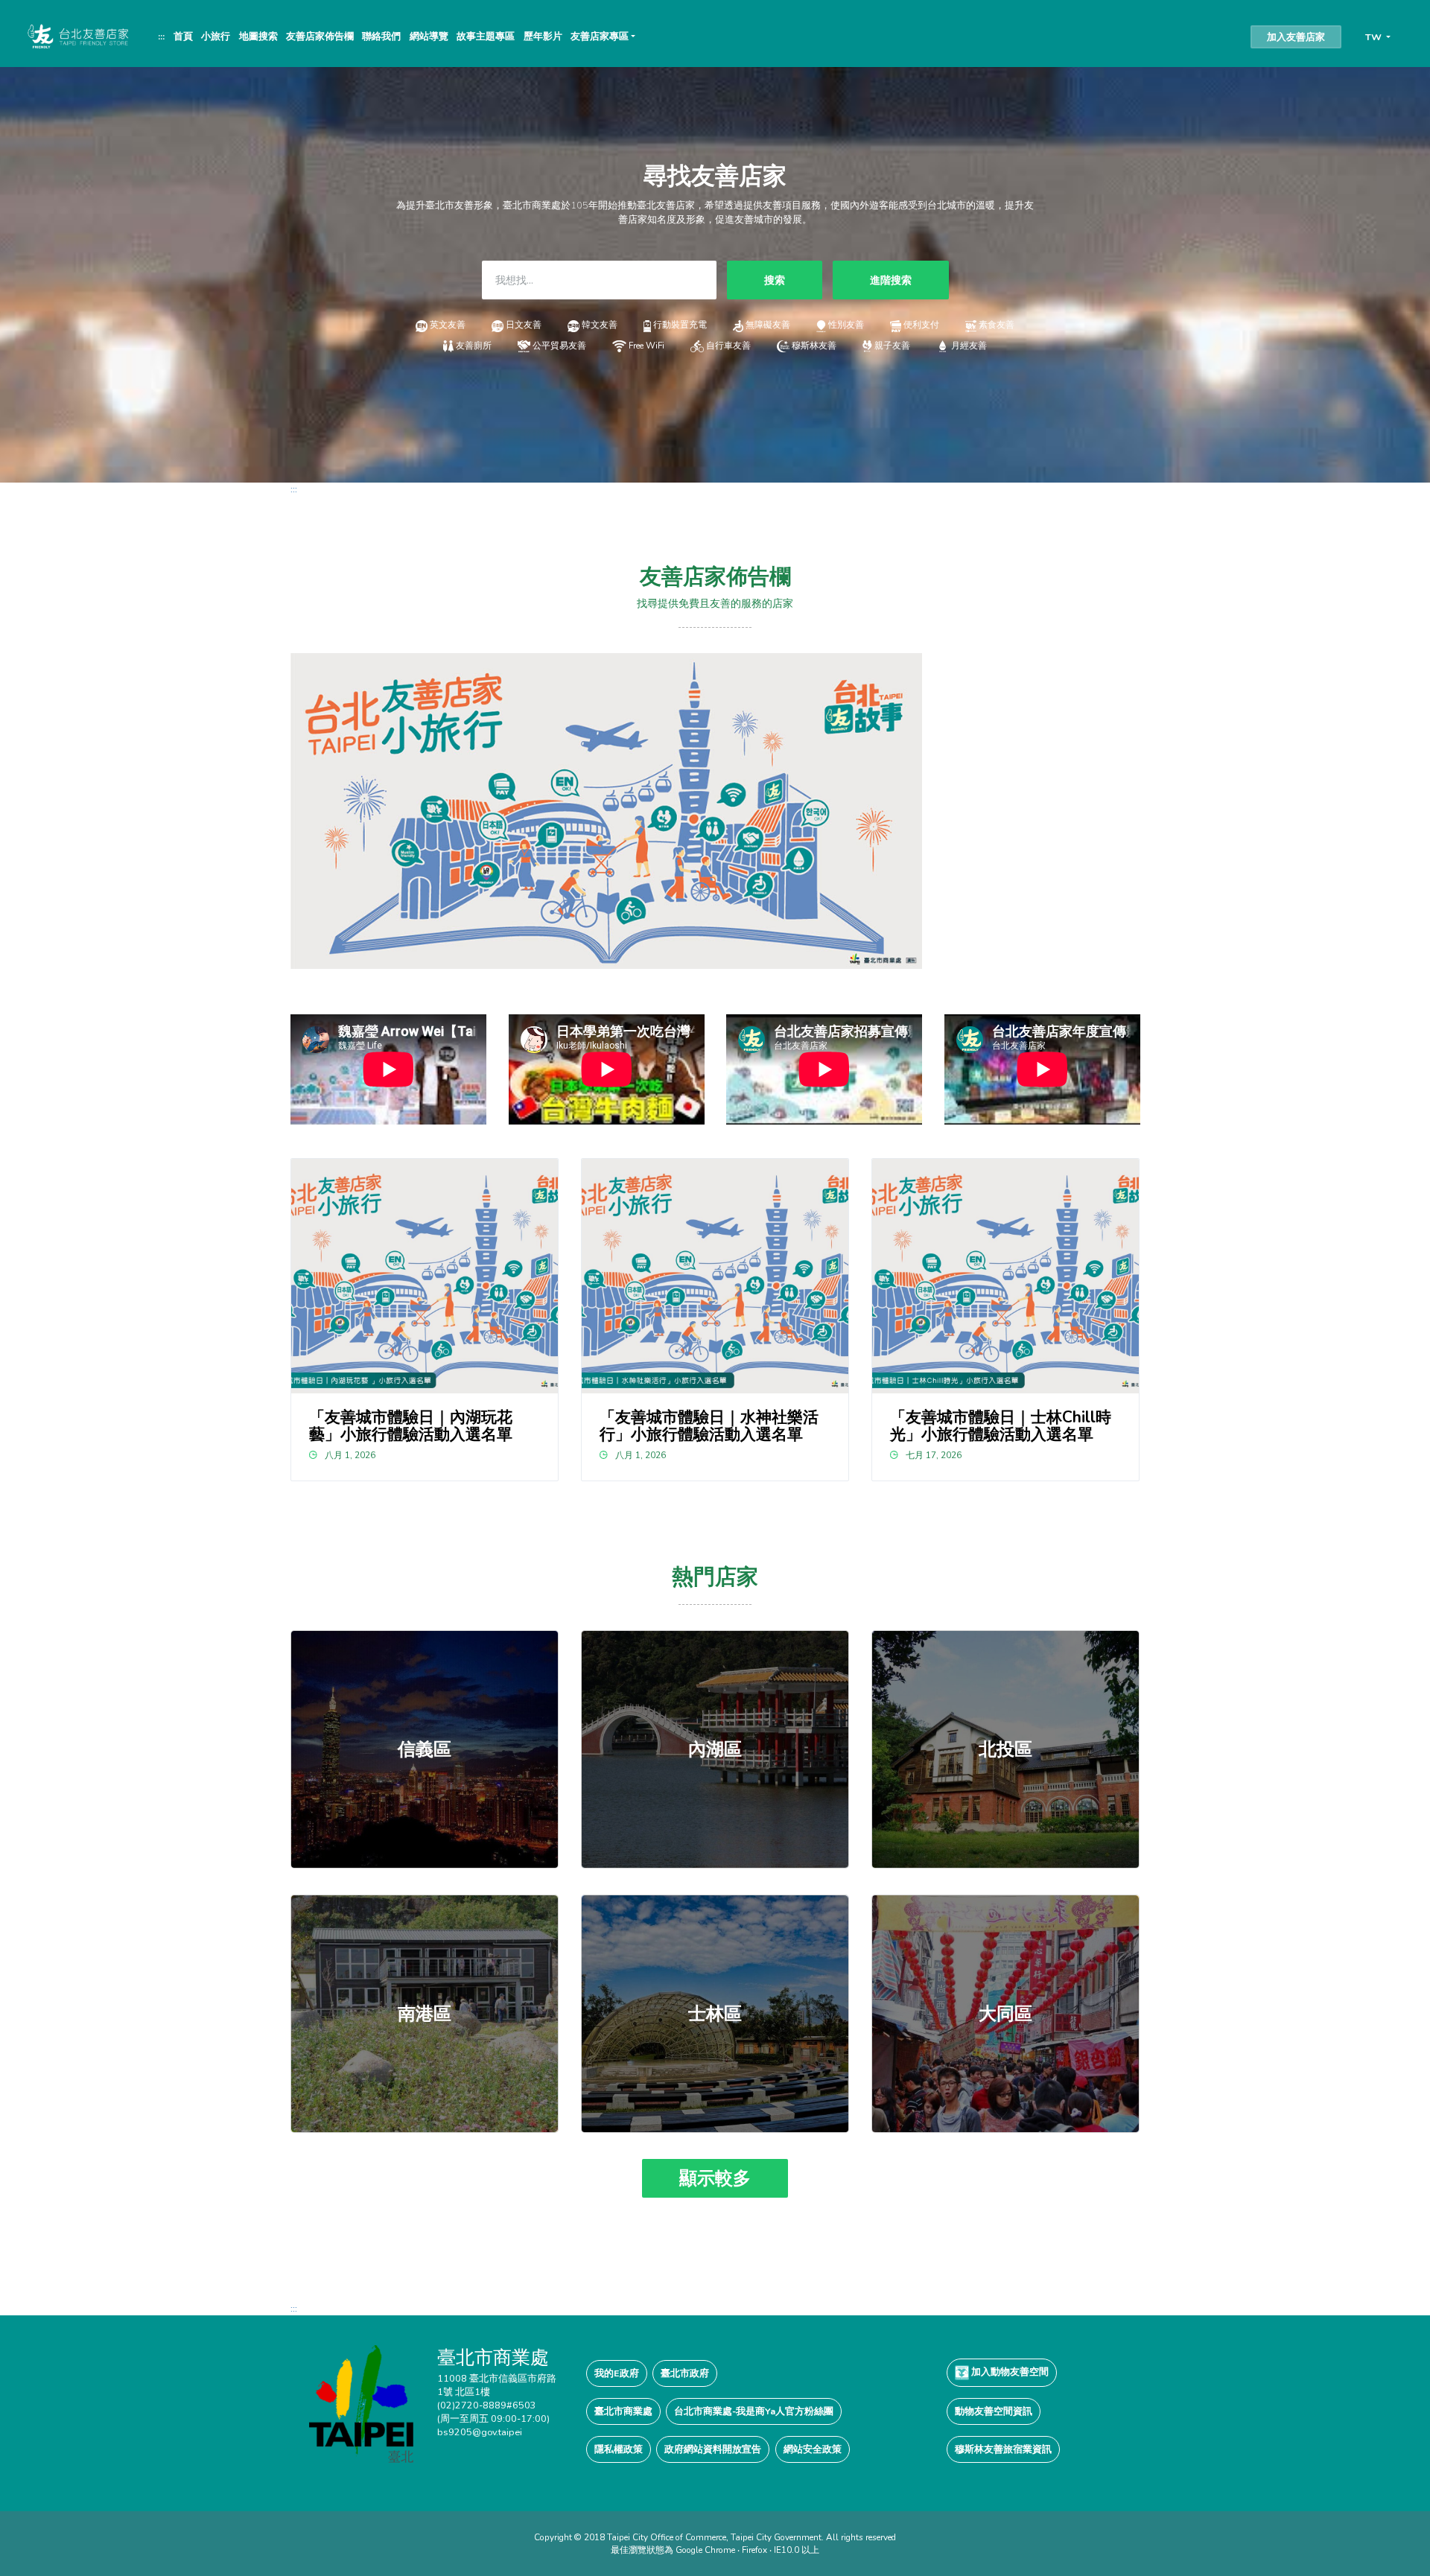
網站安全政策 (813, 2449)
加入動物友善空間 (1009, 2372)
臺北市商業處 (623, 2411)
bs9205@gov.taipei (480, 2432)
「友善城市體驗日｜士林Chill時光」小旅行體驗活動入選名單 (1001, 1426)
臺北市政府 (685, 2373)
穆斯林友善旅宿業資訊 (1003, 2449)
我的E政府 (617, 2373)
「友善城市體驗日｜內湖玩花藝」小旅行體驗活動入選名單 (411, 1426)
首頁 (183, 36)
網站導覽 (429, 36)
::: (161, 36)
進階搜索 (891, 280)
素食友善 (997, 325)
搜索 (775, 280)
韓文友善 (600, 325)
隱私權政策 (619, 2449)
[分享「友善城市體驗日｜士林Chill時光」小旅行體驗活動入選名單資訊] (1006, 1276)
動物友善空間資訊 (994, 2411)
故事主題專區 (486, 36)
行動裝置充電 (680, 325)
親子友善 (892, 346)
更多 (425, 1749)
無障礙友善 (768, 325)
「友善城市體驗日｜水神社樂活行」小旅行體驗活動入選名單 (709, 1426)
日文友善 (524, 325)
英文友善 (448, 325)
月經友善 (969, 346)
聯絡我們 (381, 36)
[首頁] (77, 36)
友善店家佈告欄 (320, 36)
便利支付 (921, 325)
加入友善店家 (1296, 37)
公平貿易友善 (559, 346)
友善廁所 (473, 346)
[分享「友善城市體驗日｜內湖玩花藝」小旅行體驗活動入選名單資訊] (425, 1276)
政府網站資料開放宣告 (713, 2449)
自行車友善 (728, 346)
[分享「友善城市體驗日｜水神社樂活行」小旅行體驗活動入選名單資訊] (715, 1276)
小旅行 (216, 36)
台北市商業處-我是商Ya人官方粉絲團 (754, 2411)
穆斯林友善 (814, 346)
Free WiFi (646, 346)
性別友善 (846, 325)
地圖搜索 (258, 36)
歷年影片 (543, 36)
